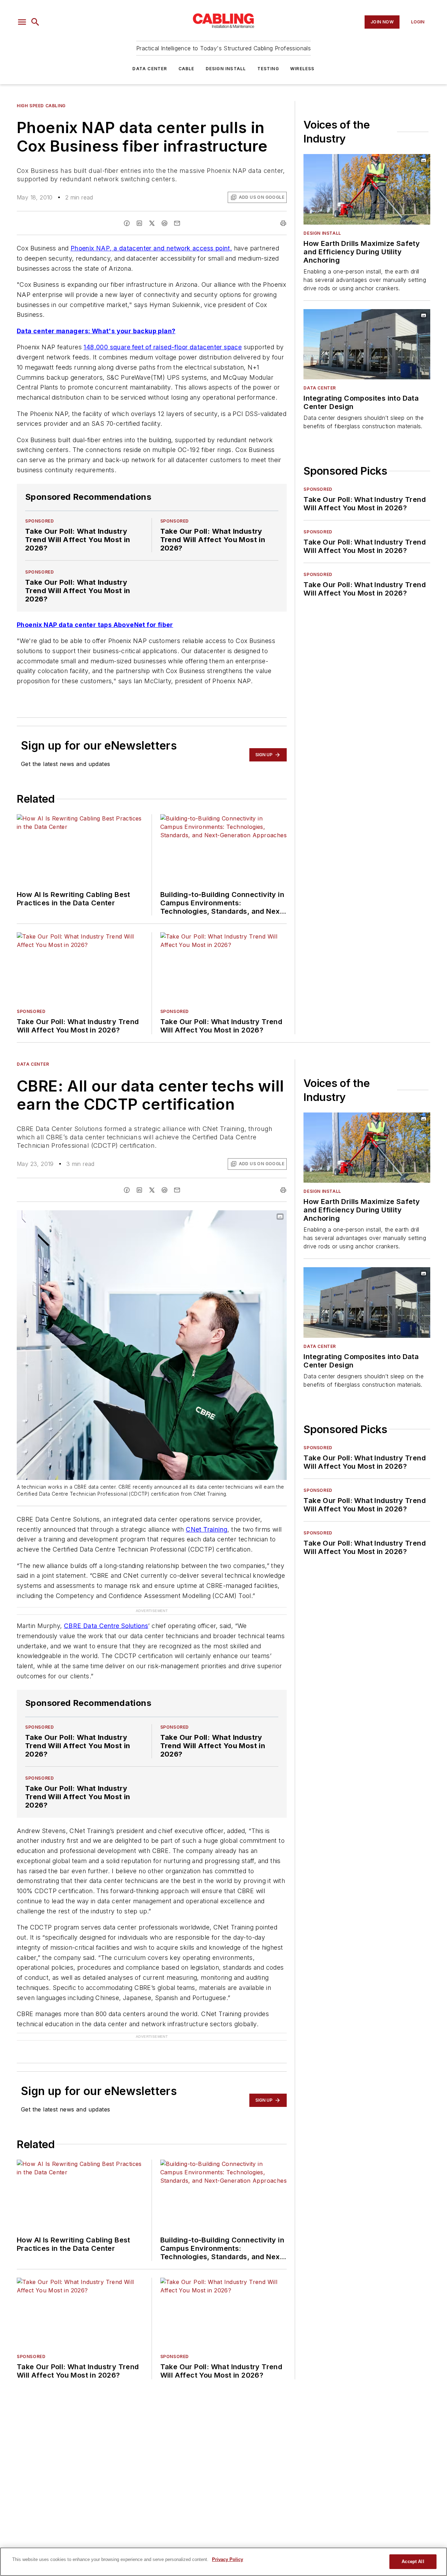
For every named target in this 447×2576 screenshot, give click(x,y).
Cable (186, 69)
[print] (283, 223)
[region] (223, 2562)
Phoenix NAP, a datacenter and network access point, (151, 248)
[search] (35, 22)
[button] (22, 22)
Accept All (413, 2562)
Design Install (226, 69)
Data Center (150, 69)
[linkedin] (139, 223)
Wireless (302, 69)
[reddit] (164, 223)
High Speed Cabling (41, 106)
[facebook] (127, 223)
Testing (268, 69)
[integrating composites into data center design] (367, 344)
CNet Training (207, 1529)
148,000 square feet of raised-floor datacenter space (163, 347)
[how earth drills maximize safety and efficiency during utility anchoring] (367, 189)
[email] (177, 223)
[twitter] (152, 223)
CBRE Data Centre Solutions (106, 1626)
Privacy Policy (228, 2559)
